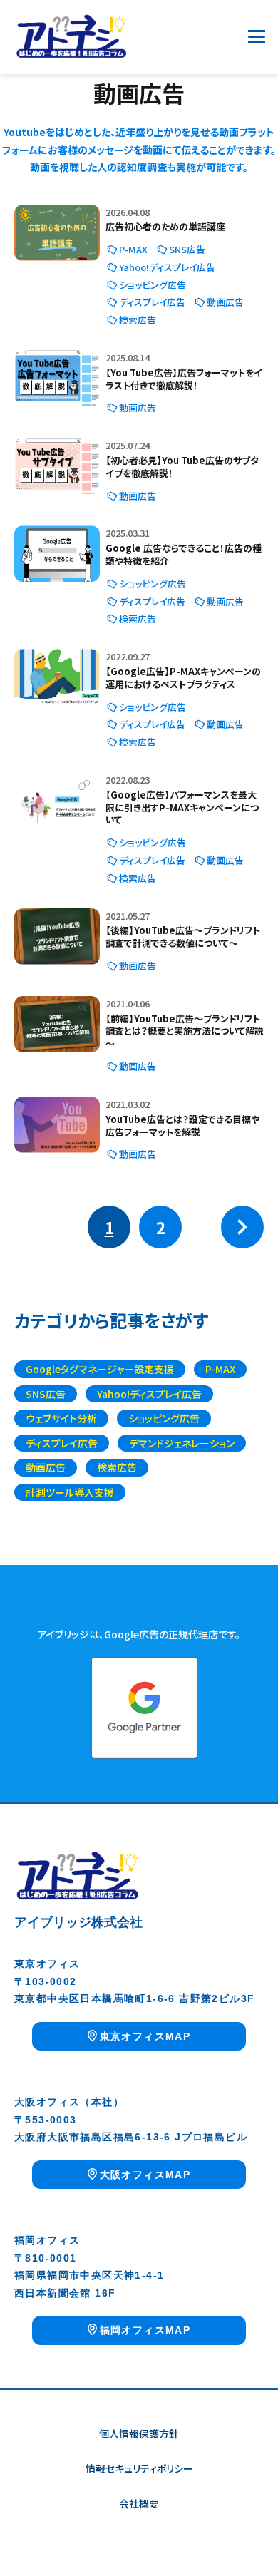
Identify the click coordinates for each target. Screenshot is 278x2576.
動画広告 (225, 302)
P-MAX (133, 249)
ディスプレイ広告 (152, 302)
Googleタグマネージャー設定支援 (100, 1369)
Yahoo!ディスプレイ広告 (167, 267)
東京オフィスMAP (145, 2036)
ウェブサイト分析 (61, 1418)
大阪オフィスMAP (145, 2175)
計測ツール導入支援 (70, 1492)
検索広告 (138, 320)
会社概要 (139, 2503)
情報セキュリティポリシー (139, 2468)
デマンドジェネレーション (182, 1443)
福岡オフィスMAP (145, 2330)
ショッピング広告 (153, 285)
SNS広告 (187, 249)
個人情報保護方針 (139, 2433)
